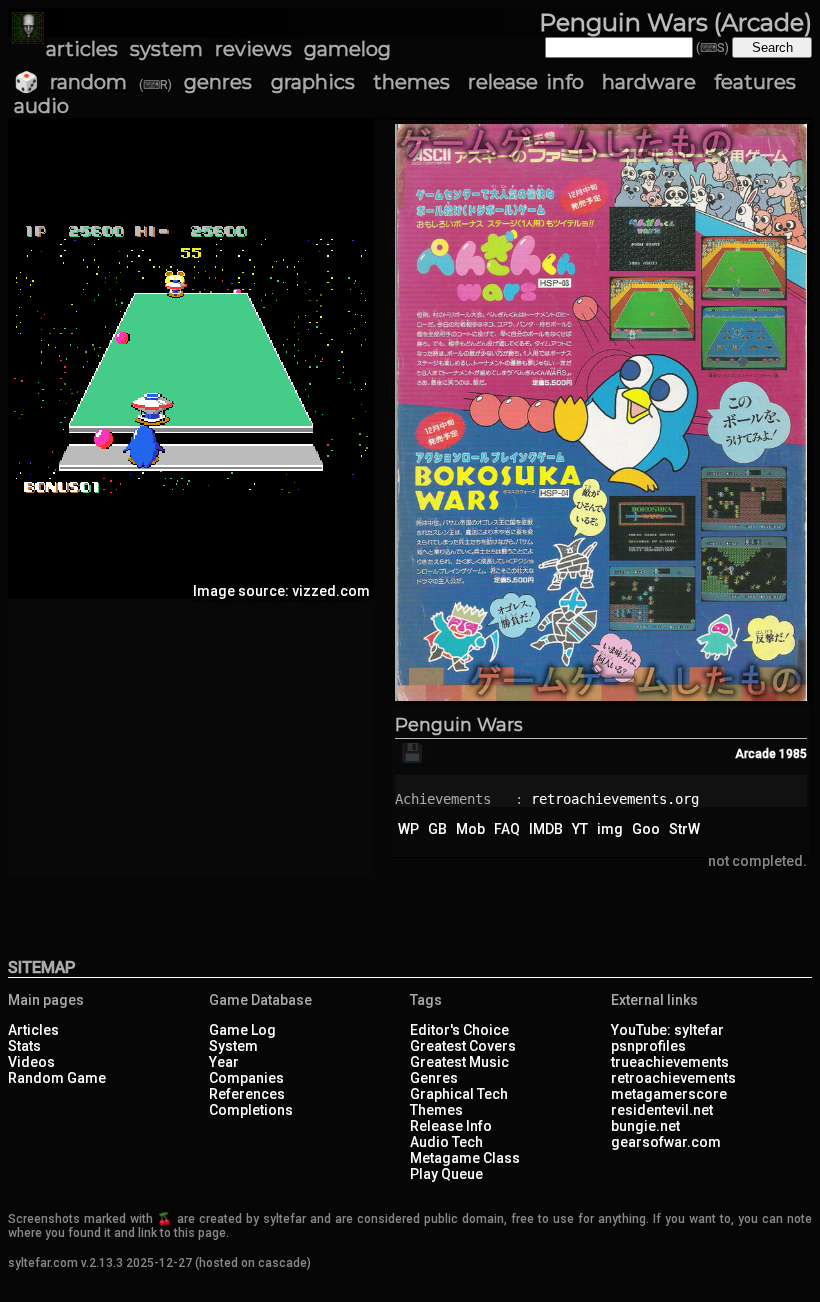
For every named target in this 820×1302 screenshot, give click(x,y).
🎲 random (70, 82)
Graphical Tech (459, 1094)
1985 (793, 754)
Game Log (242, 1030)
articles (82, 49)
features (755, 82)
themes (411, 82)
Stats (24, 1046)
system (166, 49)
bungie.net (645, 1126)
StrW (684, 829)
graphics (313, 82)
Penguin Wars (459, 725)
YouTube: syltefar (667, 1030)
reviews (253, 49)
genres (218, 82)
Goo (646, 829)
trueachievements (670, 1062)
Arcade (755, 754)
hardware (649, 82)
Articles (33, 1030)
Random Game (57, 1078)
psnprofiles (648, 1046)
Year (224, 1062)
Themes (436, 1110)
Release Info (451, 1126)
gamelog (347, 49)
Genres (434, 1078)
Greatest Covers (463, 1046)
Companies (246, 1078)
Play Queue (446, 1174)
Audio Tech (446, 1142)
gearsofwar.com (666, 1142)
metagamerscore (669, 1094)
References (247, 1094)
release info (526, 82)
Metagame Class (465, 1158)
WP (408, 829)
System (233, 1046)
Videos (31, 1062)
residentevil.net (662, 1110)
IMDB (546, 829)
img (610, 829)
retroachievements (673, 1078)
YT (580, 829)
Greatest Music (459, 1062)
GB (437, 829)
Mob (470, 829)
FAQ (507, 829)
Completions (251, 1110)
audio (41, 106)
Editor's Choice (459, 1030)
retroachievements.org (615, 799)
